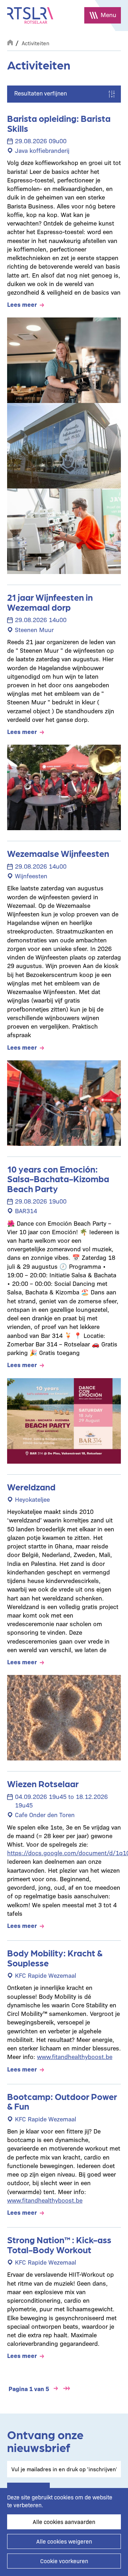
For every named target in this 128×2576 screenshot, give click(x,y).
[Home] (30, 15)
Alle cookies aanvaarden (64, 2522)
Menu (108, 14)
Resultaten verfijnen (41, 93)
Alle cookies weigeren (64, 2541)
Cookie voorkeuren (64, 2561)
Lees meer (22, 304)
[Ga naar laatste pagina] (66, 2389)
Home (10, 42)
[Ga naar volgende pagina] (56, 2389)
